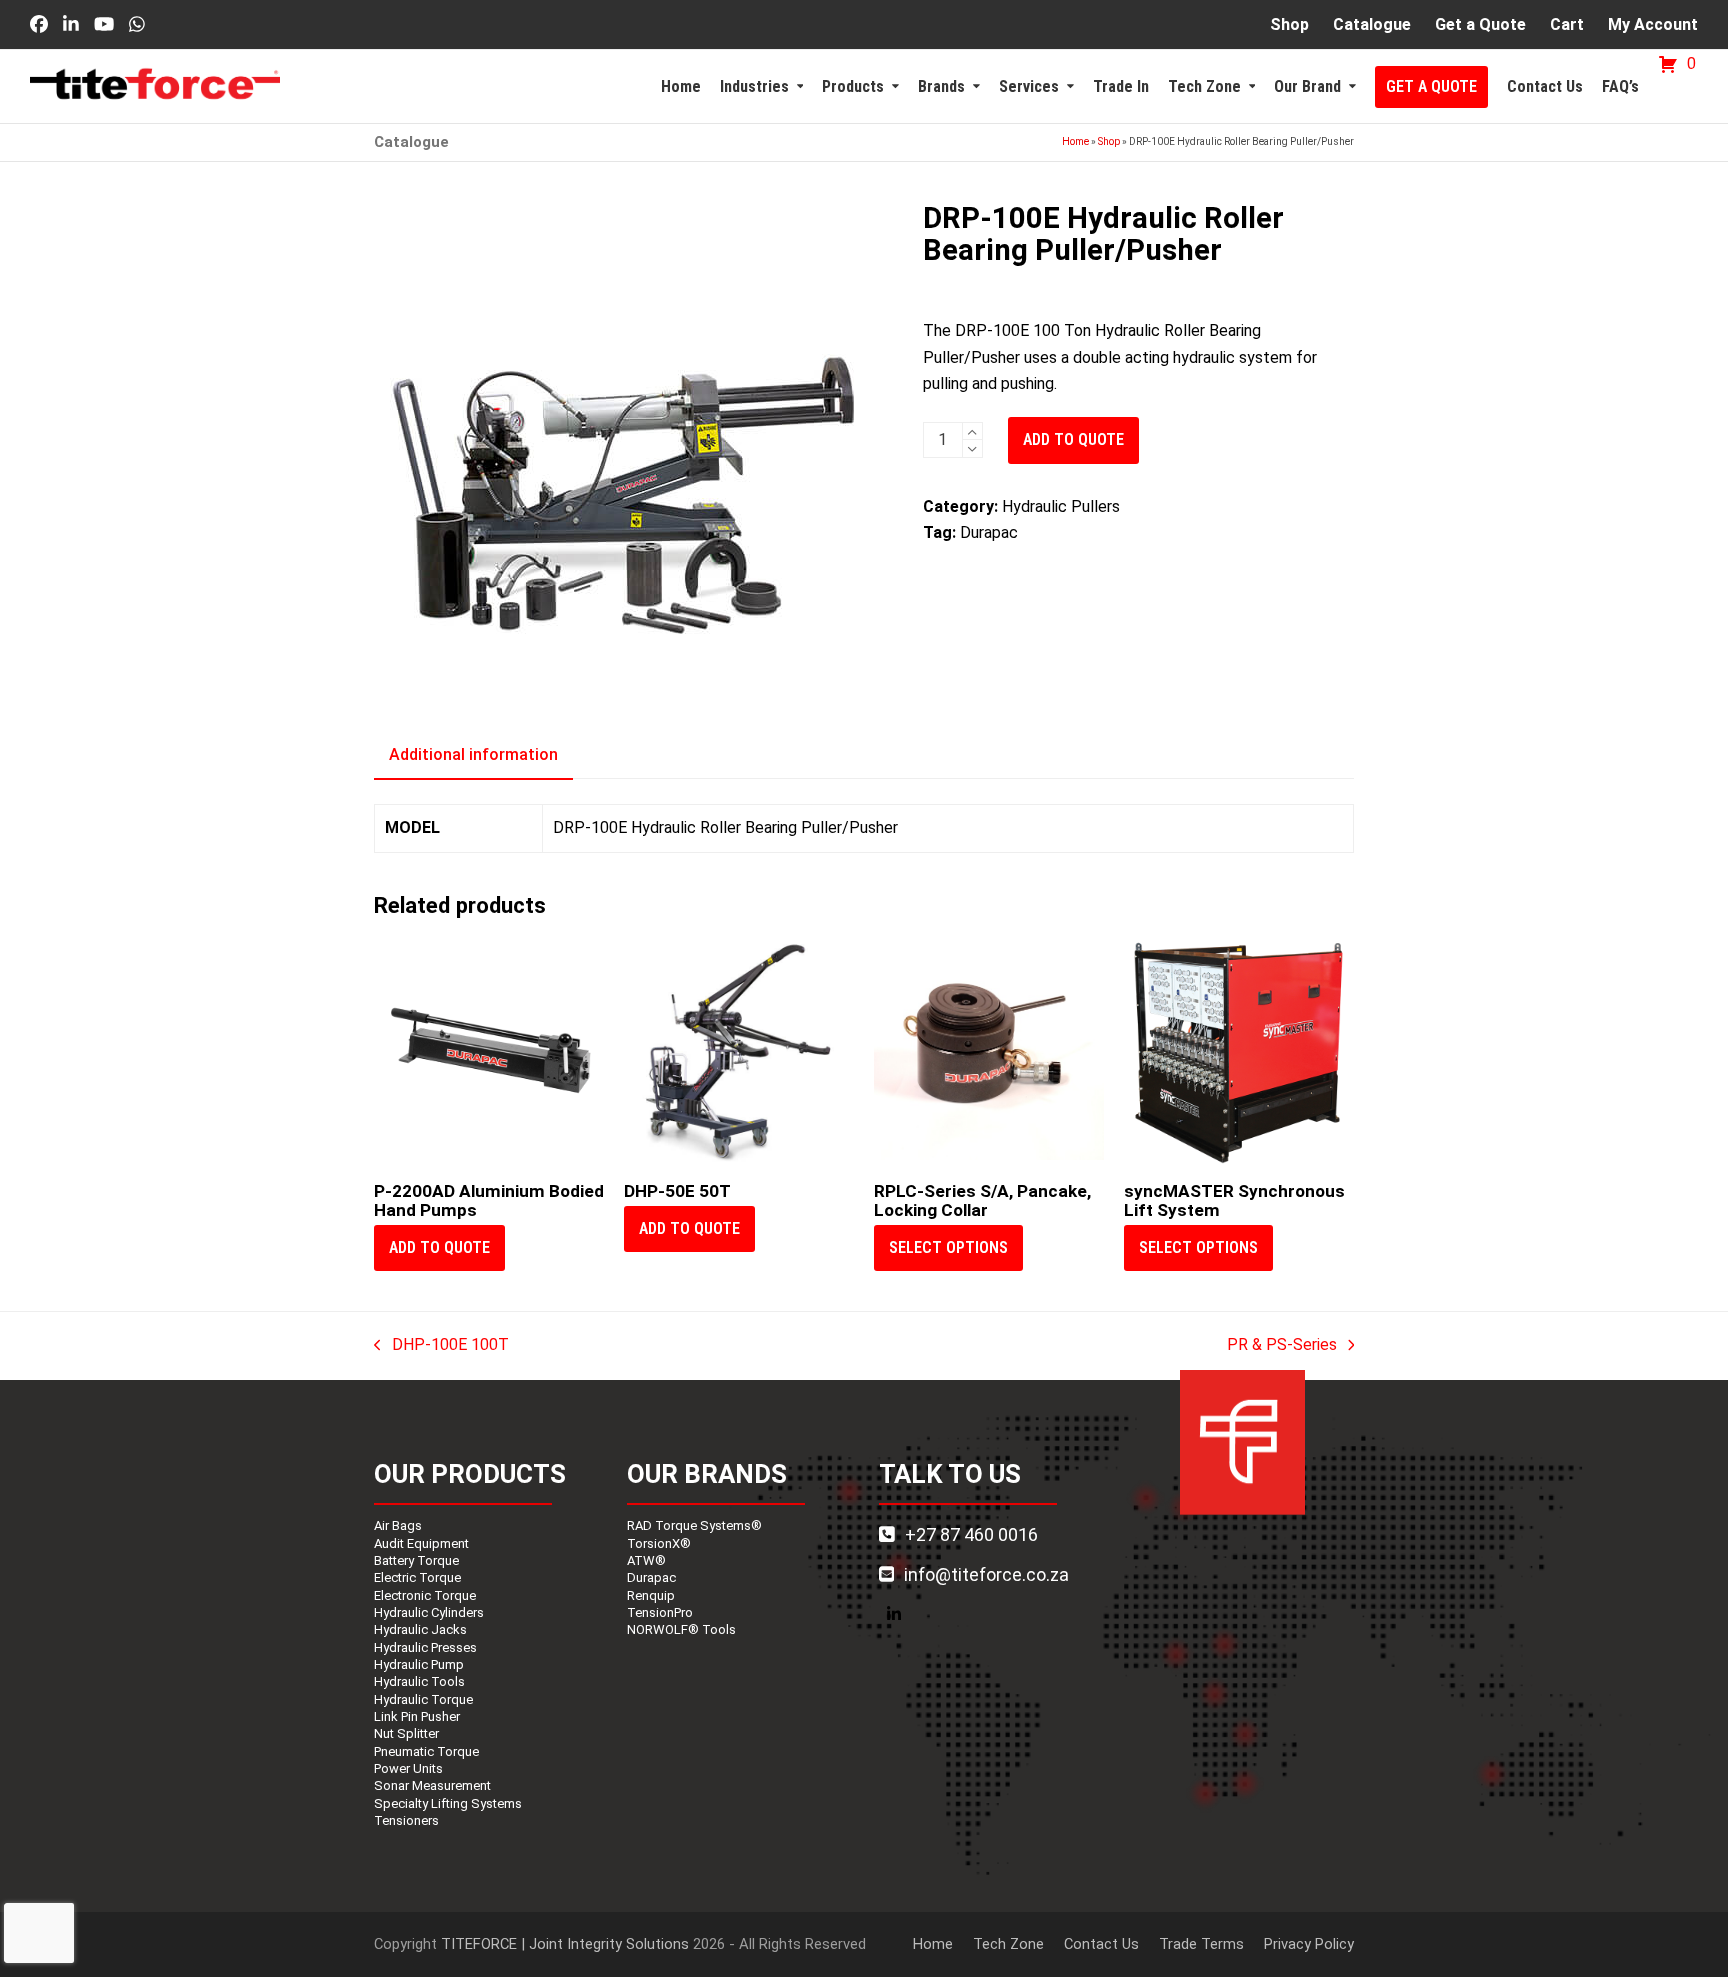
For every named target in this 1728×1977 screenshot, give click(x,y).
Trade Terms (1201, 1944)
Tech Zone (1008, 1944)
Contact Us (1101, 1944)
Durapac (989, 532)
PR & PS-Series (1282, 1346)
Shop (1109, 141)
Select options (948, 1247)
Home (1075, 141)
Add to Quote (1073, 439)
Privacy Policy (1309, 1944)
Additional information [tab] (473, 754)
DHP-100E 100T (441, 1346)
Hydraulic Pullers (1061, 506)
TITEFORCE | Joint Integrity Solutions (565, 1944)
